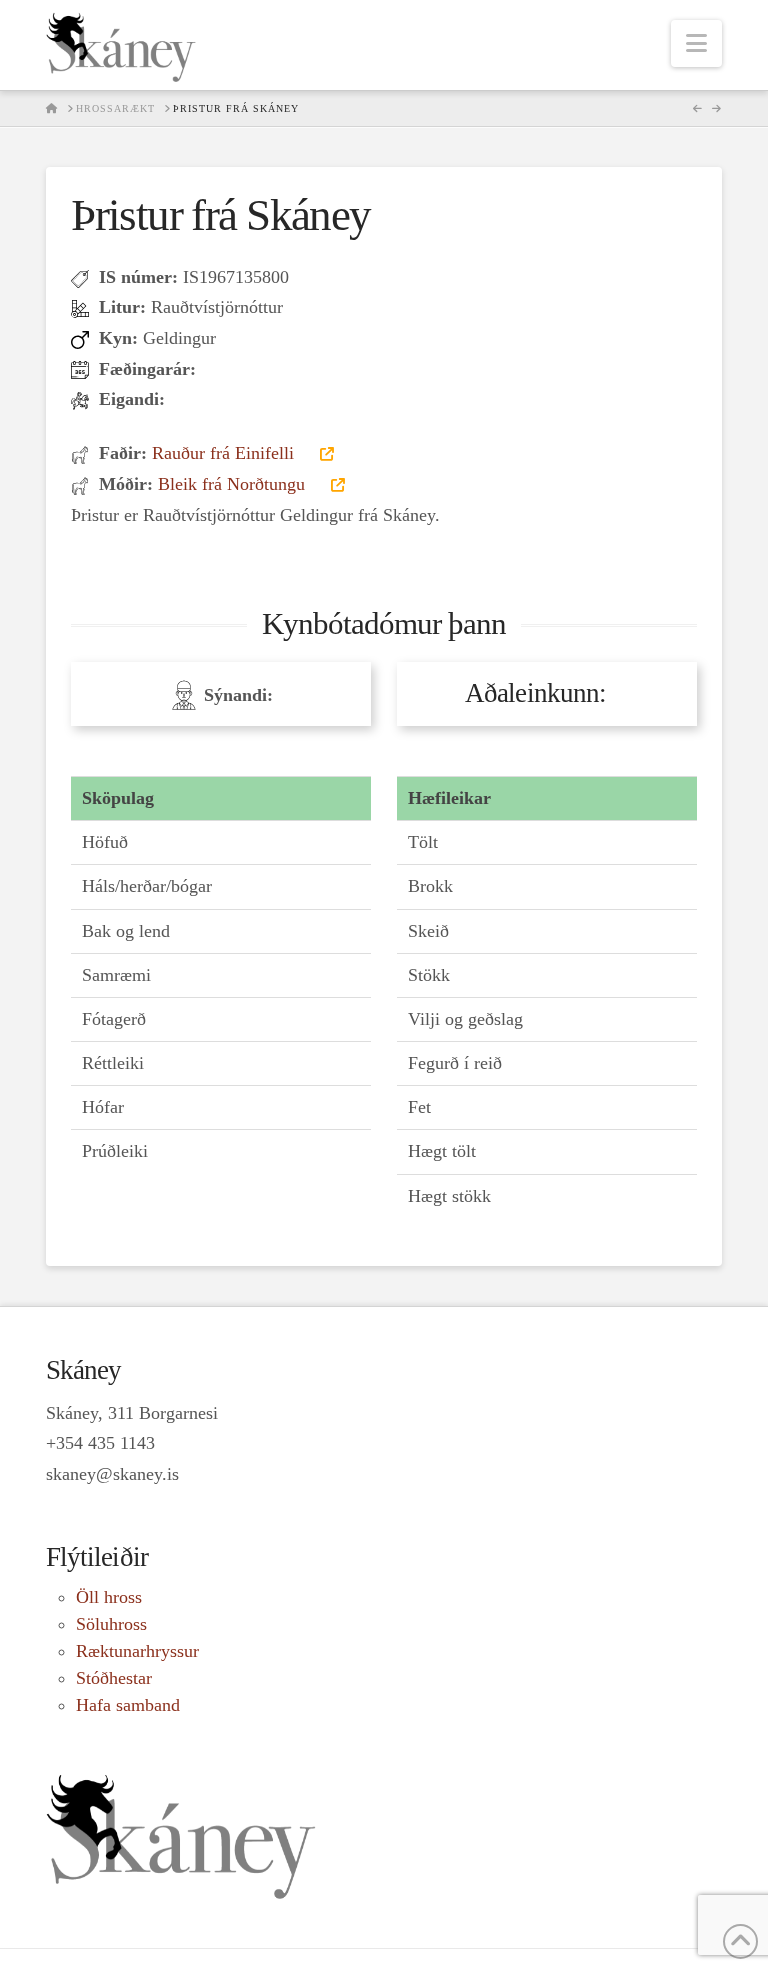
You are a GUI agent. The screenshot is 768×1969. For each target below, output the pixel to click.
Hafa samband (128, 1705)
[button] (696, 43)
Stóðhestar (114, 1678)
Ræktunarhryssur (137, 1651)
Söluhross (111, 1624)
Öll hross (109, 1597)
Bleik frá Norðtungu (234, 484)
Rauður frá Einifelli (225, 453)
